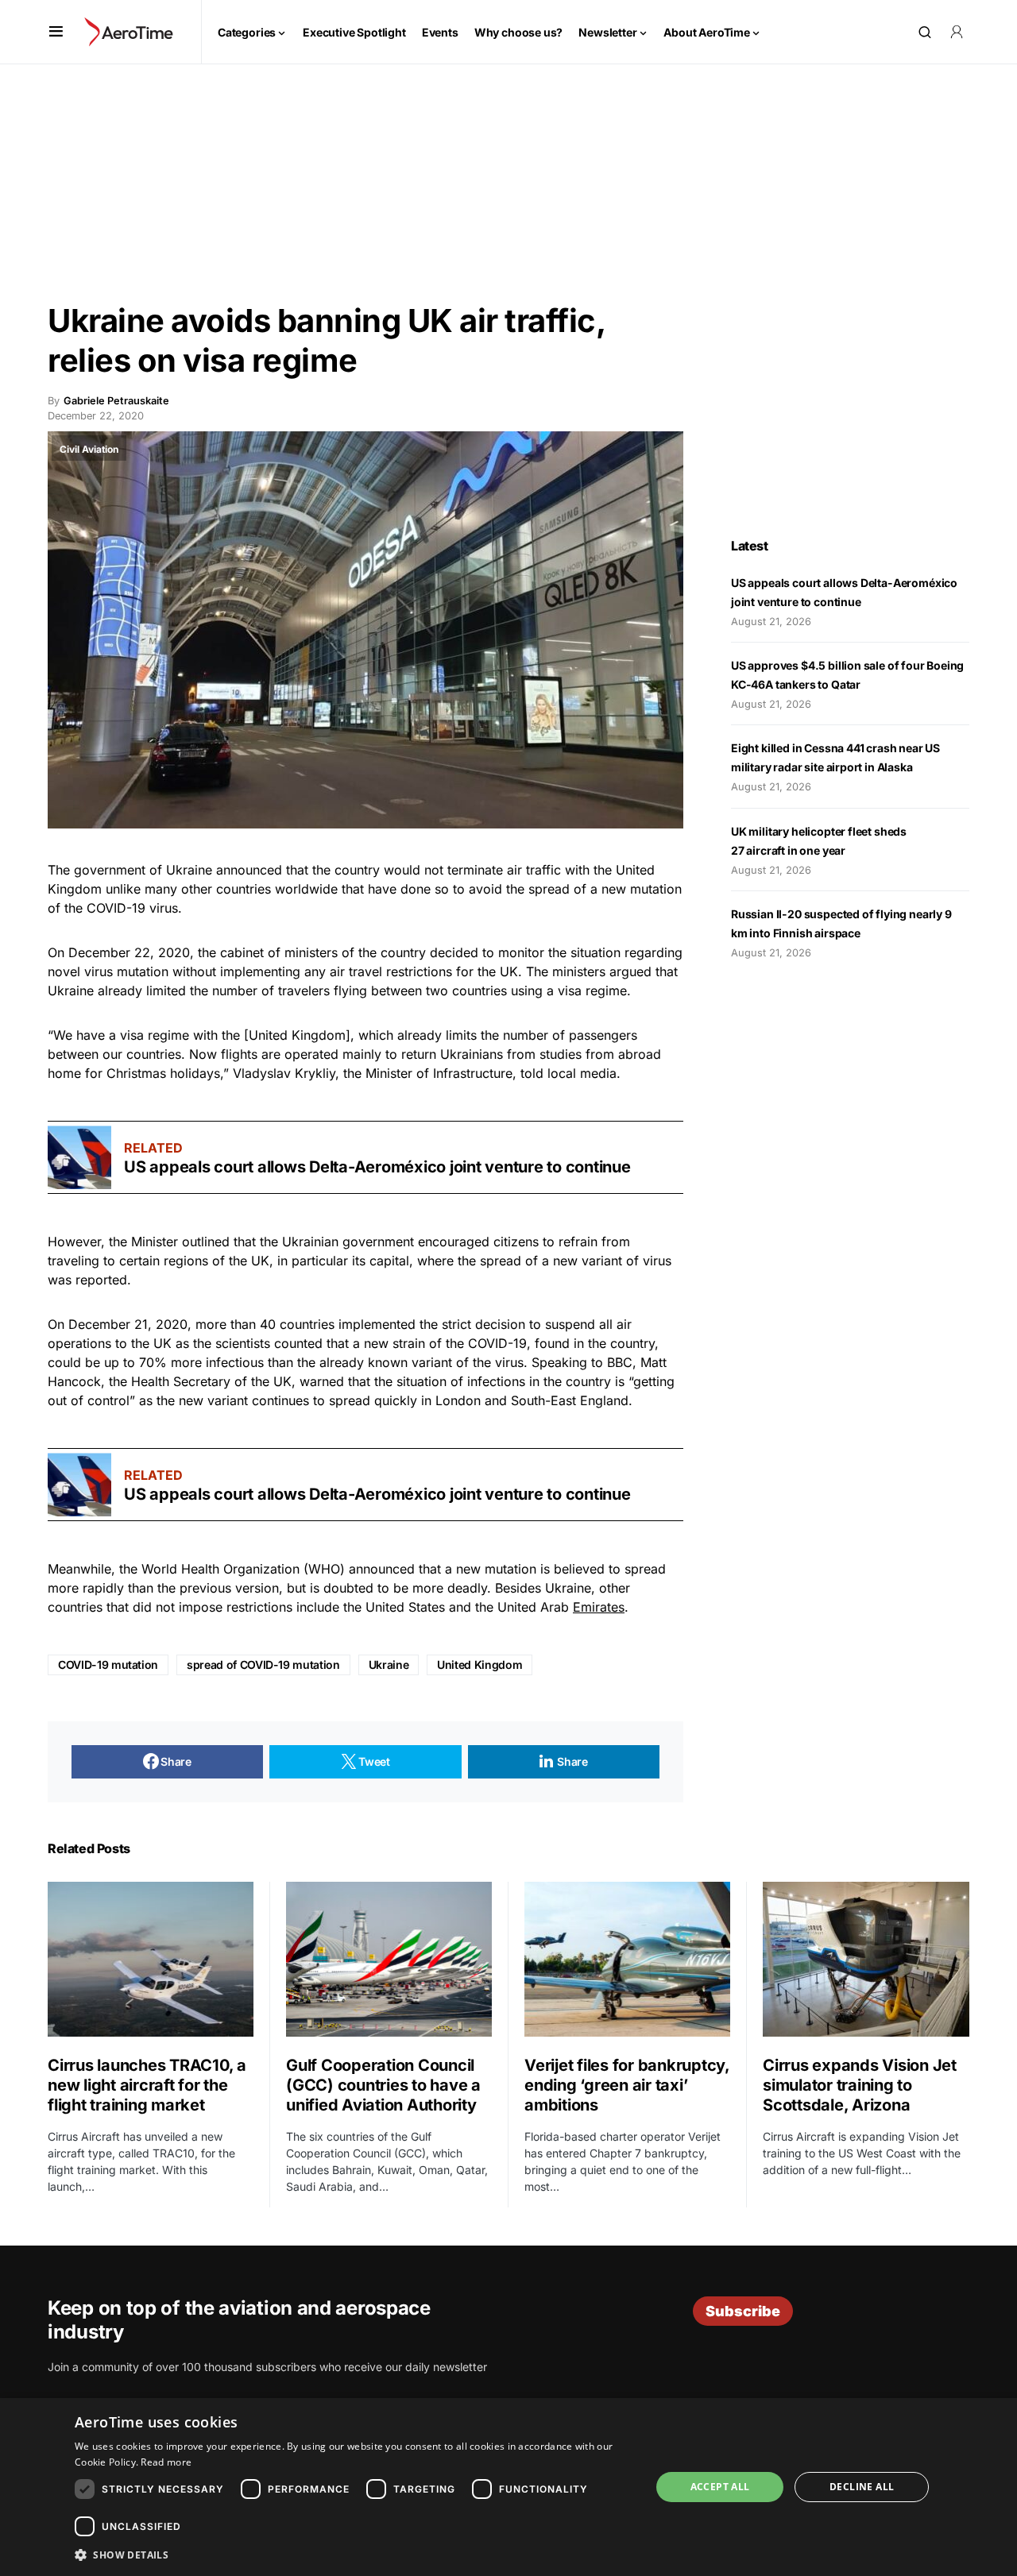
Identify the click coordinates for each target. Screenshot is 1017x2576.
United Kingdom (479, 1665)
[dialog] (508, 2487)
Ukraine (389, 1665)
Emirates (599, 1607)
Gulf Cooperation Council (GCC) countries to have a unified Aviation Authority (383, 2085)
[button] (56, 32)
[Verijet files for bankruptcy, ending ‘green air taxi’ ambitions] (627, 1959)
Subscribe (743, 2311)
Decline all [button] (862, 2487)
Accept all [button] (720, 2487)
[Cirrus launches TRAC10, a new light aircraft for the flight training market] (151, 1959)
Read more (166, 2462)
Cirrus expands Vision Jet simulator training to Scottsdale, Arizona (860, 2085)
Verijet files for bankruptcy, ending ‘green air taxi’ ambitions (627, 2085)
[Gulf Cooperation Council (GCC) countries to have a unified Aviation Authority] (389, 1959)
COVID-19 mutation (108, 1665)
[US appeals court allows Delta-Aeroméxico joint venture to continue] (79, 1157)
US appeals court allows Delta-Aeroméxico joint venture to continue (379, 1167)
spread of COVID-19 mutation (263, 1665)
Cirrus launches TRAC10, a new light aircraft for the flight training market (147, 2085)
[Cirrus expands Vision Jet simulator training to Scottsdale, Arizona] (866, 1959)
